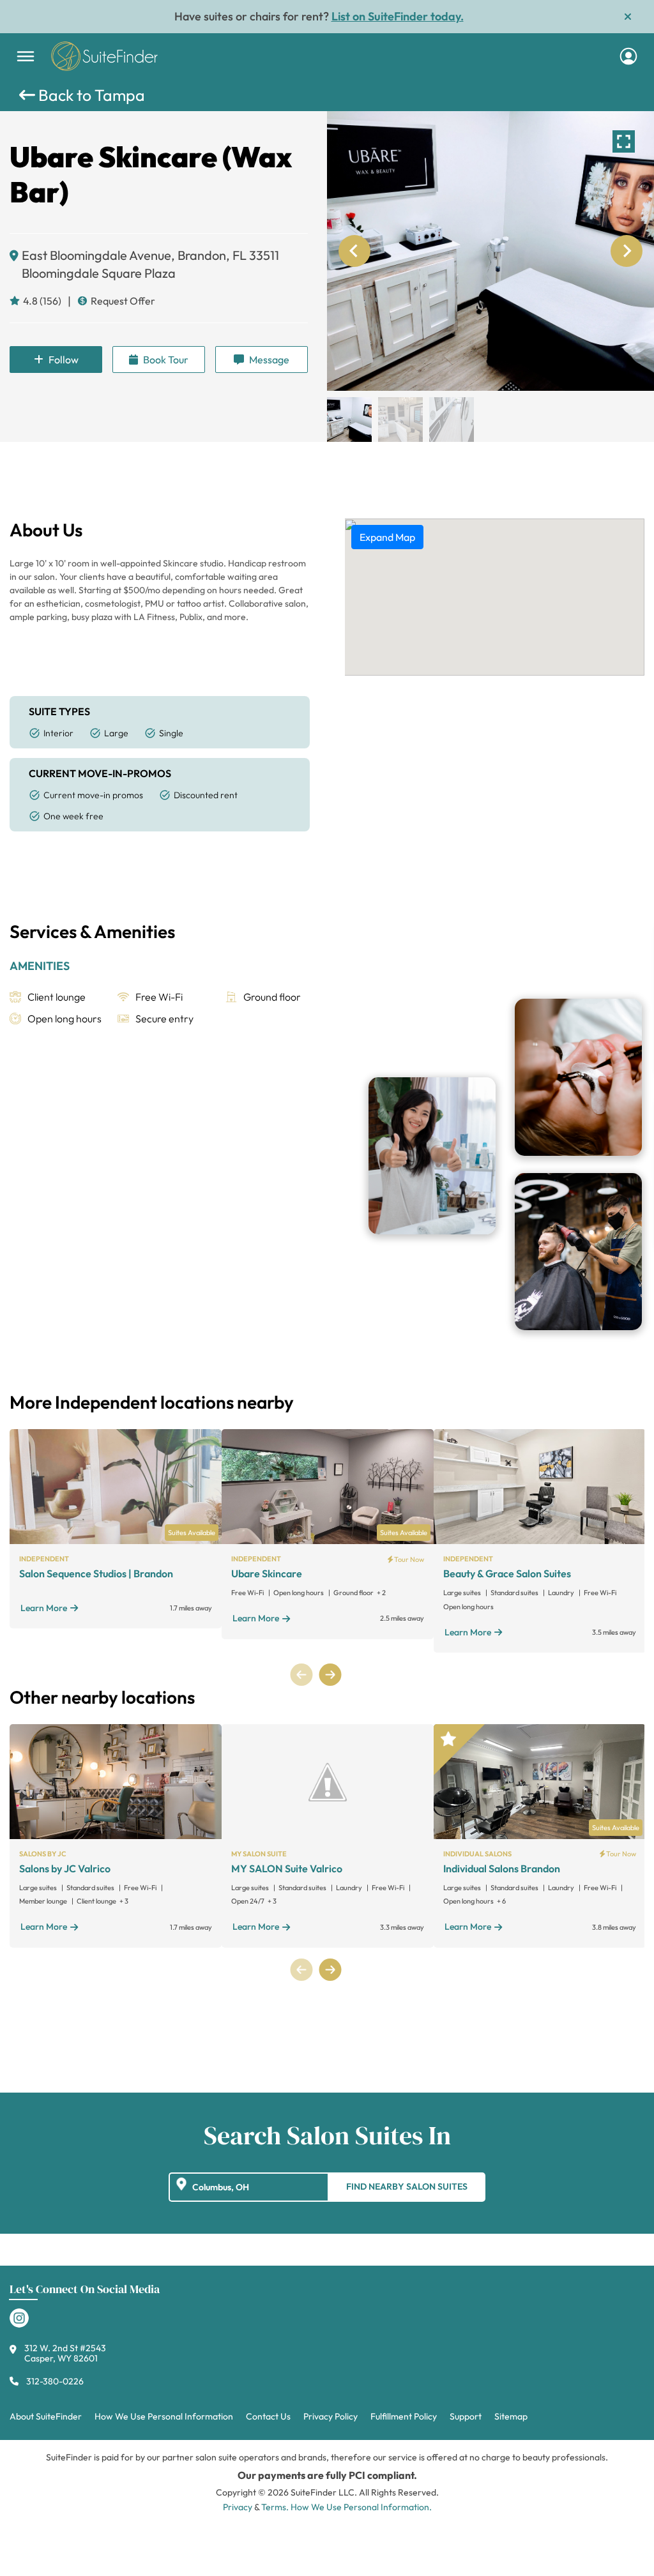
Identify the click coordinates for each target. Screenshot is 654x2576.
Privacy (238, 2507)
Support (466, 2416)
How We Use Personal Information (164, 2416)
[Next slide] (627, 251)
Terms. (275, 2507)
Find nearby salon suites (407, 2186)
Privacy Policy (331, 2416)
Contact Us (268, 2416)
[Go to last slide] (354, 251)
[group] (490, 251)
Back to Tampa (90, 95)
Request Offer (123, 301)
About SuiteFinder (46, 2416)
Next (330, 1675)
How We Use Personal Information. (361, 2507)
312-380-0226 (55, 2381)
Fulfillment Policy (404, 2416)
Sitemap (511, 2416)
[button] (349, 420)
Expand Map (387, 537)
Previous (302, 1675)
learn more (44, 1608)
